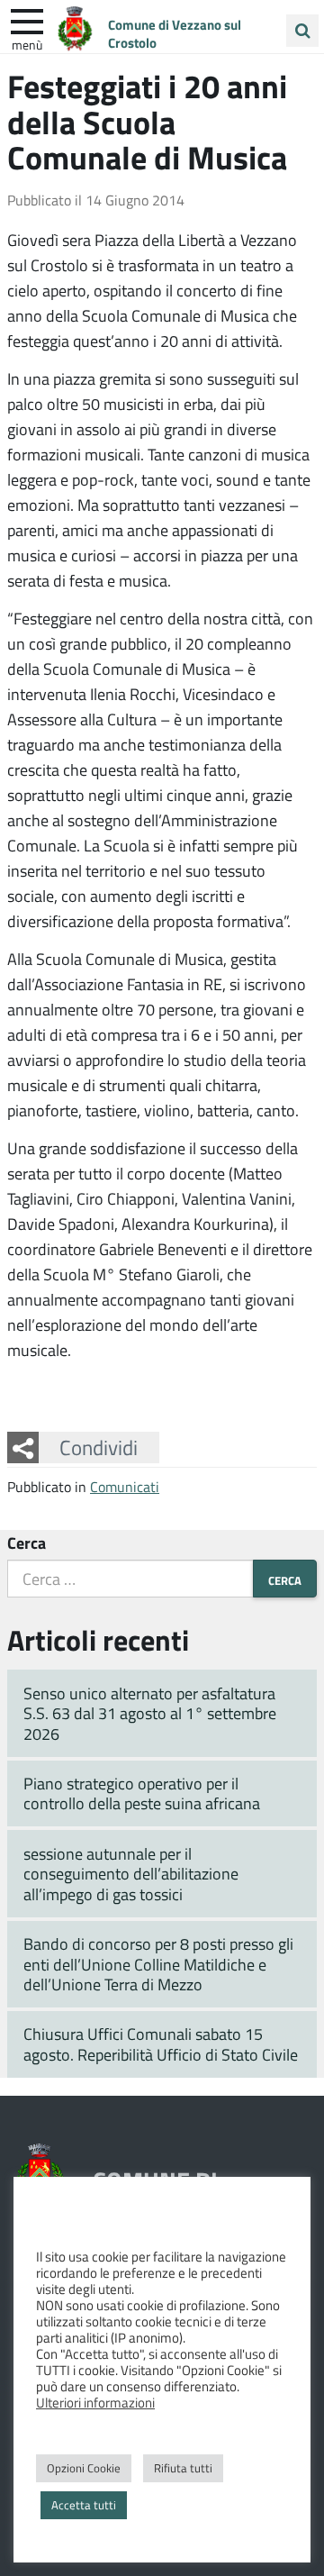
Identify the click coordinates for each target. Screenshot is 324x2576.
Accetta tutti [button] (84, 2505)
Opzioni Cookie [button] (84, 2468)
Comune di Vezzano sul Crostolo (175, 33)
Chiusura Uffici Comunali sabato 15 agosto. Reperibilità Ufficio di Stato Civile (161, 2044)
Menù (27, 44)
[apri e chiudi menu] (27, 20)
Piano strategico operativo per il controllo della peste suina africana (142, 1793)
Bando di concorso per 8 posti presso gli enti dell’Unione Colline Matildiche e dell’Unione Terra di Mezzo (158, 1964)
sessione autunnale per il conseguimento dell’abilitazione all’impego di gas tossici (131, 1874)
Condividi (99, 1447)
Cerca (27, 1543)
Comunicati (125, 1486)
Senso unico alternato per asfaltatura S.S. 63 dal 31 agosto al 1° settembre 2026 (150, 1713)
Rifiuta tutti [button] (183, 2468)
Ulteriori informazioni (95, 2402)
